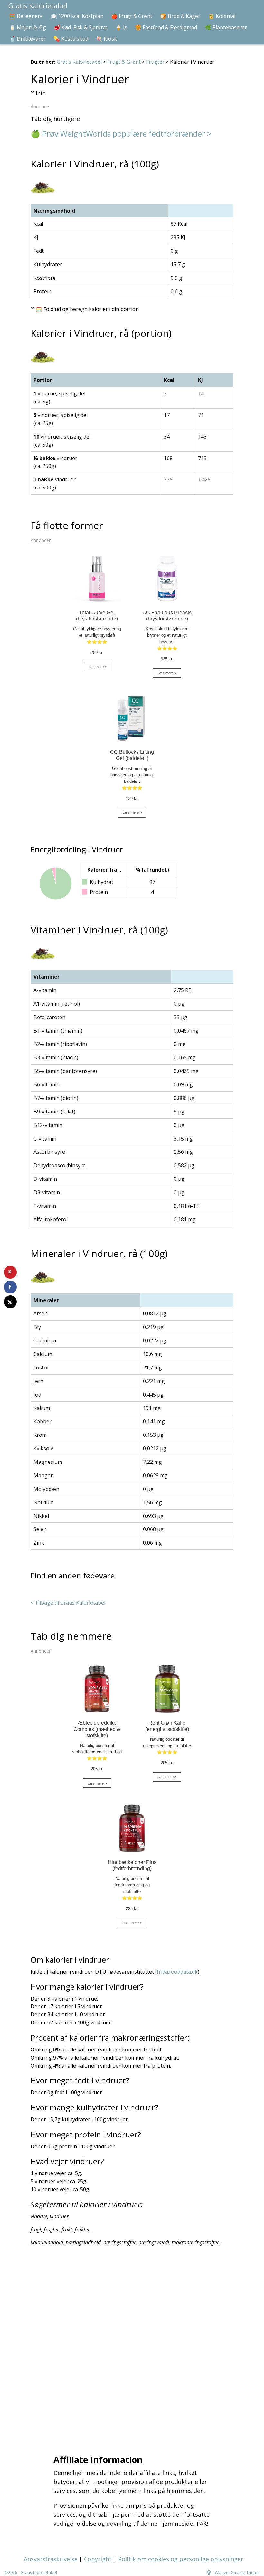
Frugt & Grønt (124, 62)
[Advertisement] (134, 2349)
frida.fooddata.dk (177, 1972)
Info (41, 93)
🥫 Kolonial (222, 16)
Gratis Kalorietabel (79, 62)
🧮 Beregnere (26, 16)
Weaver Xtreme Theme (237, 2572)
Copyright (98, 2559)
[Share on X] (10, 1302)
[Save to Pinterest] (10, 1272)
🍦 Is (121, 27)
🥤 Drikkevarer (27, 39)
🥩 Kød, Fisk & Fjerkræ (81, 27)
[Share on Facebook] (10, 1287)
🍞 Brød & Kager (180, 16)
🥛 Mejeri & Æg (28, 27)
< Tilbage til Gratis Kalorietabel (68, 1603)
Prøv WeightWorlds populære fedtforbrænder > (127, 133)
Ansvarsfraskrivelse (51, 2559)
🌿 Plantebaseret (226, 27)
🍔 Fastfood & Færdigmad (166, 27)
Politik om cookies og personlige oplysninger (181, 2559)
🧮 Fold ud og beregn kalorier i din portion (87, 309)
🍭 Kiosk (106, 39)
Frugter (155, 62)
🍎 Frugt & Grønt (132, 16)
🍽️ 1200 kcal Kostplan (77, 16)
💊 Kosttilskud (71, 39)
